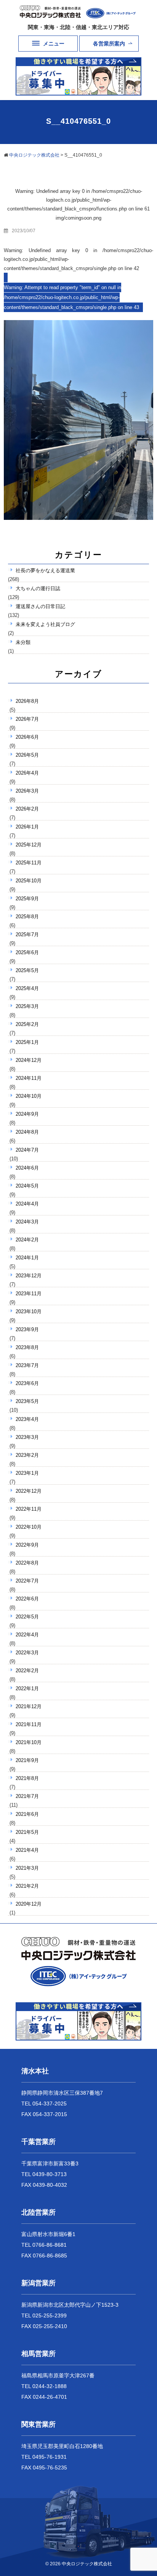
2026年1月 (27, 827)
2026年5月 (27, 755)
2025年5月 (27, 970)
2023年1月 (27, 1473)
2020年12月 (29, 1904)
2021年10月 (29, 1742)
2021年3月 (27, 1868)
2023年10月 (29, 1311)
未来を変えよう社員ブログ (45, 624)
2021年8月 (27, 1778)
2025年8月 (27, 917)
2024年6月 (27, 1168)
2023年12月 (29, 1276)
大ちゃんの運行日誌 (38, 588)
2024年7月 (27, 1150)
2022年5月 (27, 1617)
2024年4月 (27, 1204)
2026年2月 (27, 809)
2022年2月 (27, 1671)
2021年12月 (29, 1706)
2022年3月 (27, 1653)
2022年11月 (29, 1509)
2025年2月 (27, 1024)
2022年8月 (27, 1563)
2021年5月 (27, 1832)
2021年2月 (27, 1886)
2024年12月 (29, 1060)
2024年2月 (27, 1240)
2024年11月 (29, 1078)
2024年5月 (27, 1186)
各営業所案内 (109, 44)
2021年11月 (29, 1724)
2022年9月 (27, 1545)
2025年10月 (29, 881)
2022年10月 (29, 1527)
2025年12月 (29, 845)
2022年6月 (27, 1599)
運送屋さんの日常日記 (40, 606)
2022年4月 (27, 1635)
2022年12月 (29, 1491)
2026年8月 (27, 701)
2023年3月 (27, 1437)
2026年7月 (27, 719)
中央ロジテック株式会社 (87, 2564)
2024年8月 (27, 1132)
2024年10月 (29, 1096)
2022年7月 (27, 1581)
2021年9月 (27, 1760)
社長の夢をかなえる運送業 (45, 570)
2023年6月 (27, 1383)
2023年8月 (27, 1347)
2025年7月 (27, 934)
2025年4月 (27, 988)
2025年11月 (29, 863)
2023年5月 (27, 1401)
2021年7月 (27, 1796)
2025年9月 (27, 899)
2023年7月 (27, 1365)
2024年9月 (27, 1114)
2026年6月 (27, 737)
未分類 (23, 642)
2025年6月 (27, 952)
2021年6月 (27, 1814)
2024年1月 (27, 1258)
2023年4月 (27, 1419)
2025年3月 (27, 1006)
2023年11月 (29, 1294)
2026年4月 (27, 773)
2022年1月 (27, 1688)
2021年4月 (27, 1850)
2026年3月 (27, 791)
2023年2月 (27, 1455)
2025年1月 (27, 1042)
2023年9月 (27, 1329)
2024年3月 (27, 1222)
